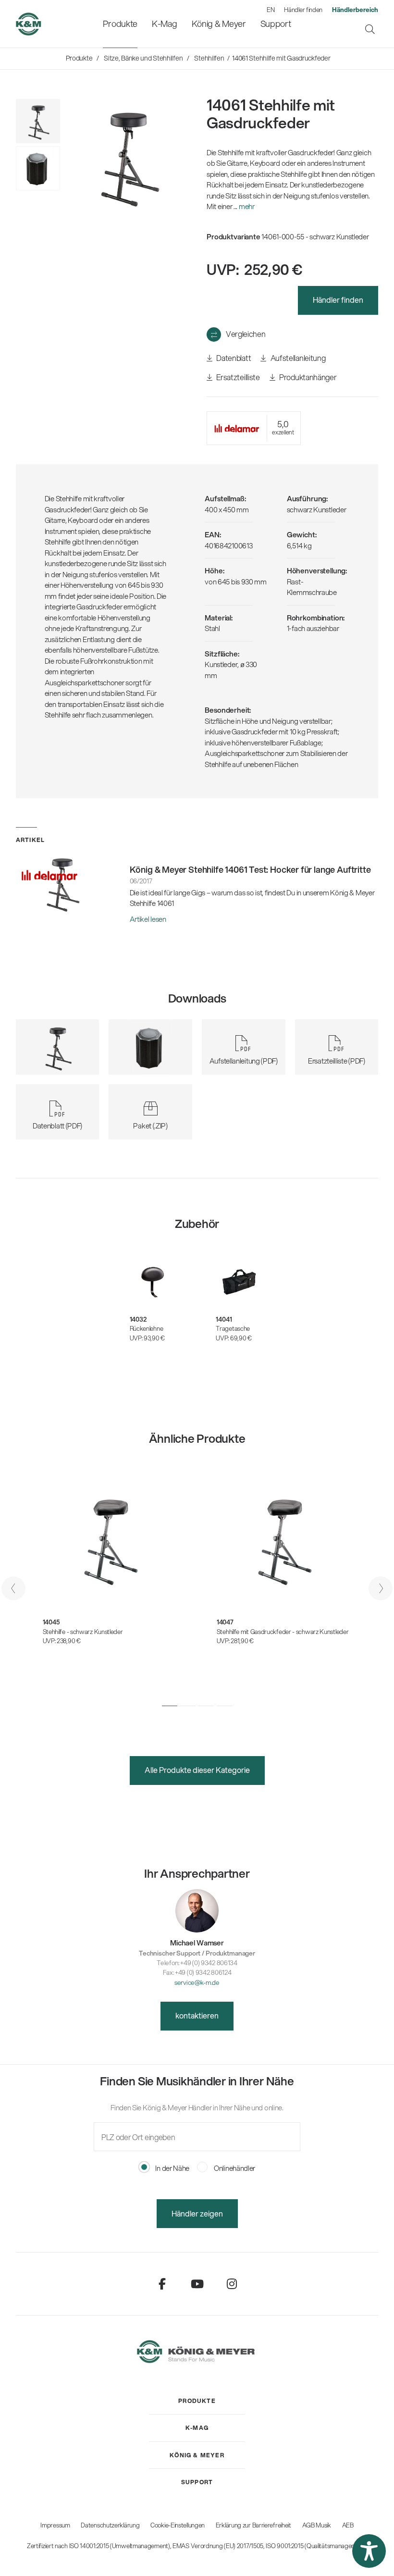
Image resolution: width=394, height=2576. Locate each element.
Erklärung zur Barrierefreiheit (253, 2525)
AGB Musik (317, 2525)
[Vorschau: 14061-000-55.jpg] (38, 121)
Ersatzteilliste (238, 377)
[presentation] (13, 1588)
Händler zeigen (197, 2213)
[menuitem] (120, 24)
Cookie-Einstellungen (178, 2525)
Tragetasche (233, 1328)
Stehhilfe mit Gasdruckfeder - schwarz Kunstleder (283, 1632)
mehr (247, 206)
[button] (170, 1706)
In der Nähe (172, 2168)
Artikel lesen (148, 919)
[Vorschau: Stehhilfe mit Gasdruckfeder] (38, 168)
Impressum (55, 2525)
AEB (348, 2525)
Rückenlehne (147, 1328)
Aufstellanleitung (297, 358)
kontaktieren (197, 2015)
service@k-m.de (197, 1982)
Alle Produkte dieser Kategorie (197, 1770)
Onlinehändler (234, 2168)
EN (271, 10)
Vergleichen (246, 334)
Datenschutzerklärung (110, 2525)
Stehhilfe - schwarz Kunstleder (83, 1632)
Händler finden (303, 10)
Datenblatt (233, 358)
